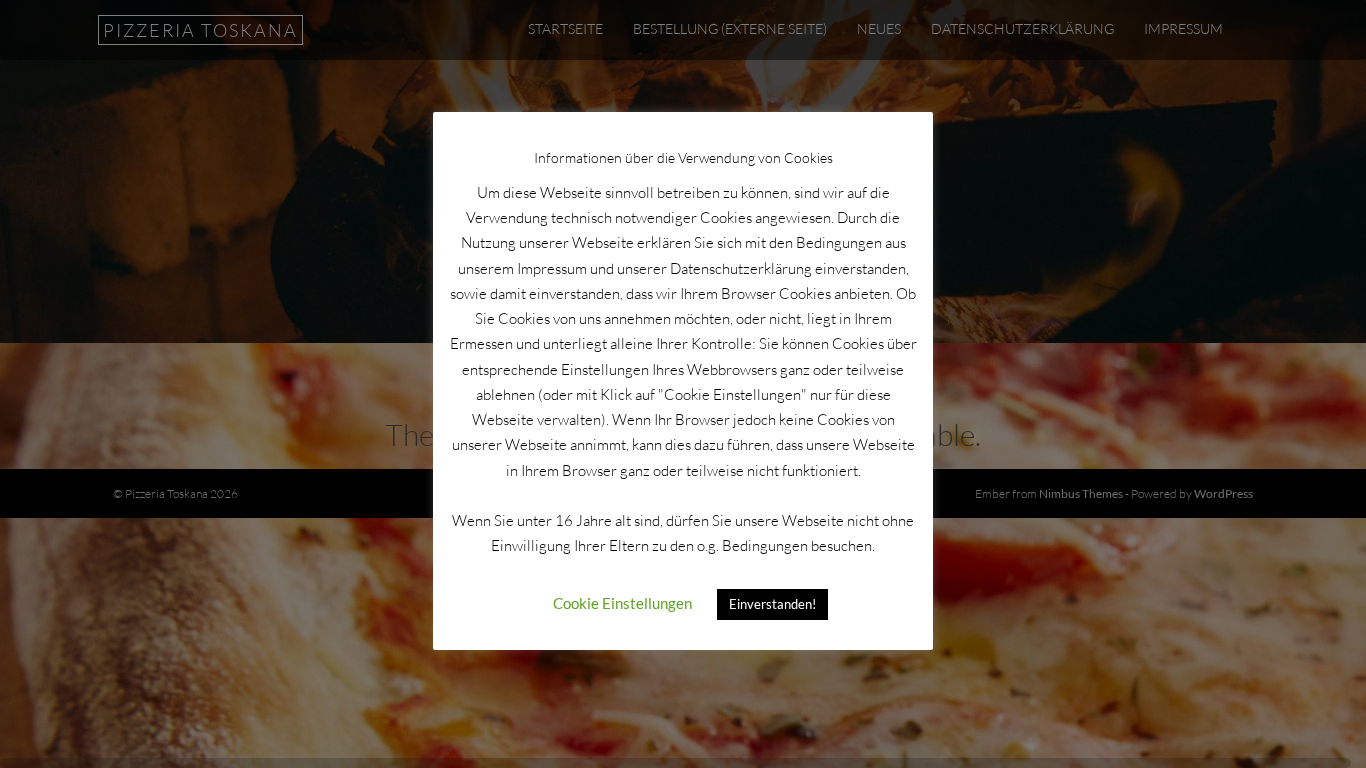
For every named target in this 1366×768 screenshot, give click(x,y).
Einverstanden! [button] (772, 604)
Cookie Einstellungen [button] (622, 603)
